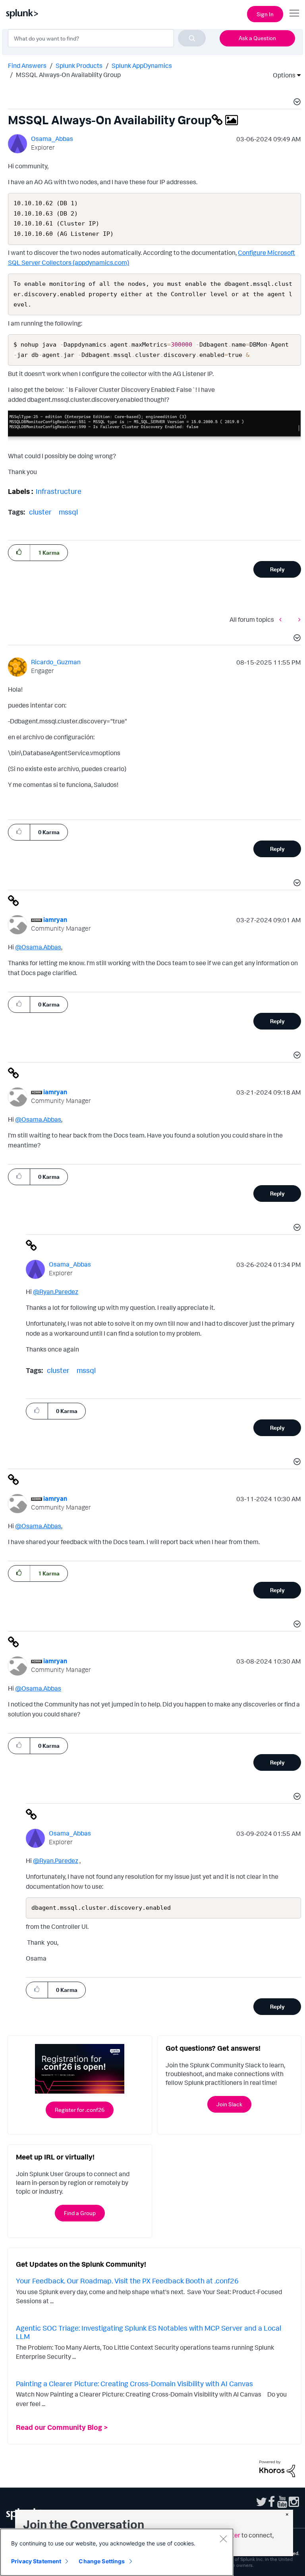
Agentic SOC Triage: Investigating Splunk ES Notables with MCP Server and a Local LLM (149, 2332)
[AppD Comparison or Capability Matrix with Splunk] (282, 619)
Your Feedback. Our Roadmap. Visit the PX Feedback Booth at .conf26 (127, 2281)
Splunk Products (79, 66)
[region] (117, 2552)
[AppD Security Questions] (297, 619)
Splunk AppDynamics (142, 66)
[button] (296, 103)
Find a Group (80, 2213)
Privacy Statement (36, 2561)
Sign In (265, 14)
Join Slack (229, 2104)
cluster (40, 512)
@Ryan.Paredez (56, 1292)
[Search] (192, 38)
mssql (68, 512)
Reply (277, 569)
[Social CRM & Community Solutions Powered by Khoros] (277, 2468)
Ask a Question (257, 38)
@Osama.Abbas (38, 947)
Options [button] (282, 75)
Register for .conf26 (80, 2110)
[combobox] (107, 38)
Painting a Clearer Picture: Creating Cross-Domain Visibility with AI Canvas (134, 2383)
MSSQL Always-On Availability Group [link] (68, 75)
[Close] (223, 2539)
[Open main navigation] (294, 13)
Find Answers (27, 66)
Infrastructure (59, 491)
